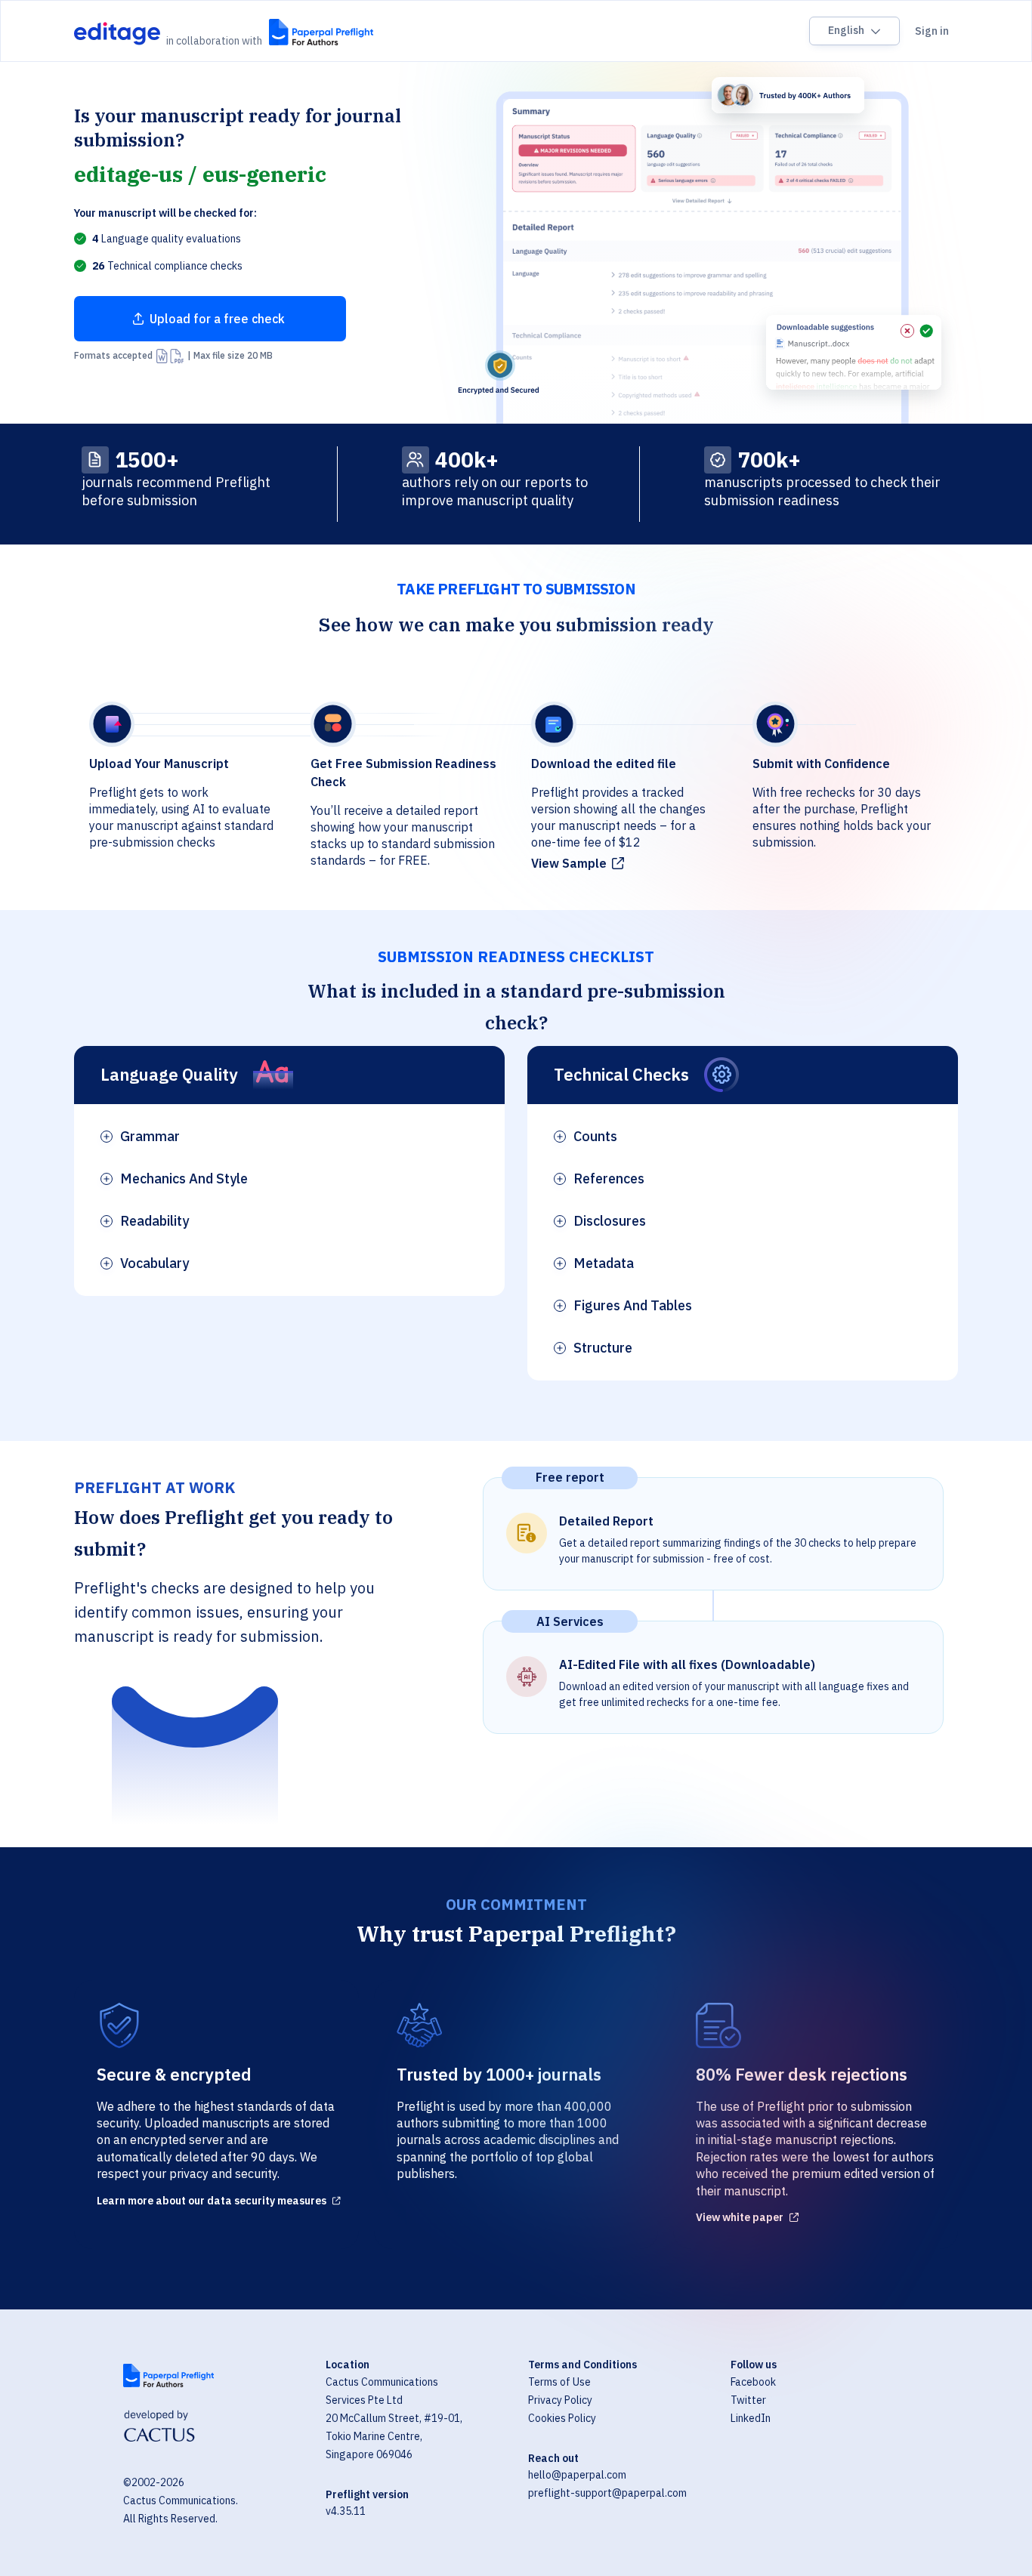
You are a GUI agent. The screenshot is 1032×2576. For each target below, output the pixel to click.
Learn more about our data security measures (212, 2201)
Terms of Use (559, 2382)
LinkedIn (751, 2418)
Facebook (753, 2382)
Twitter (748, 2400)
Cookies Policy (562, 2418)
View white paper (740, 2217)
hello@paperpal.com (577, 2475)
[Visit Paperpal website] (168, 2375)
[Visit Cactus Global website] (159, 2428)
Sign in (932, 31)
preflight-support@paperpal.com (607, 2493)
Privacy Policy (560, 2400)
